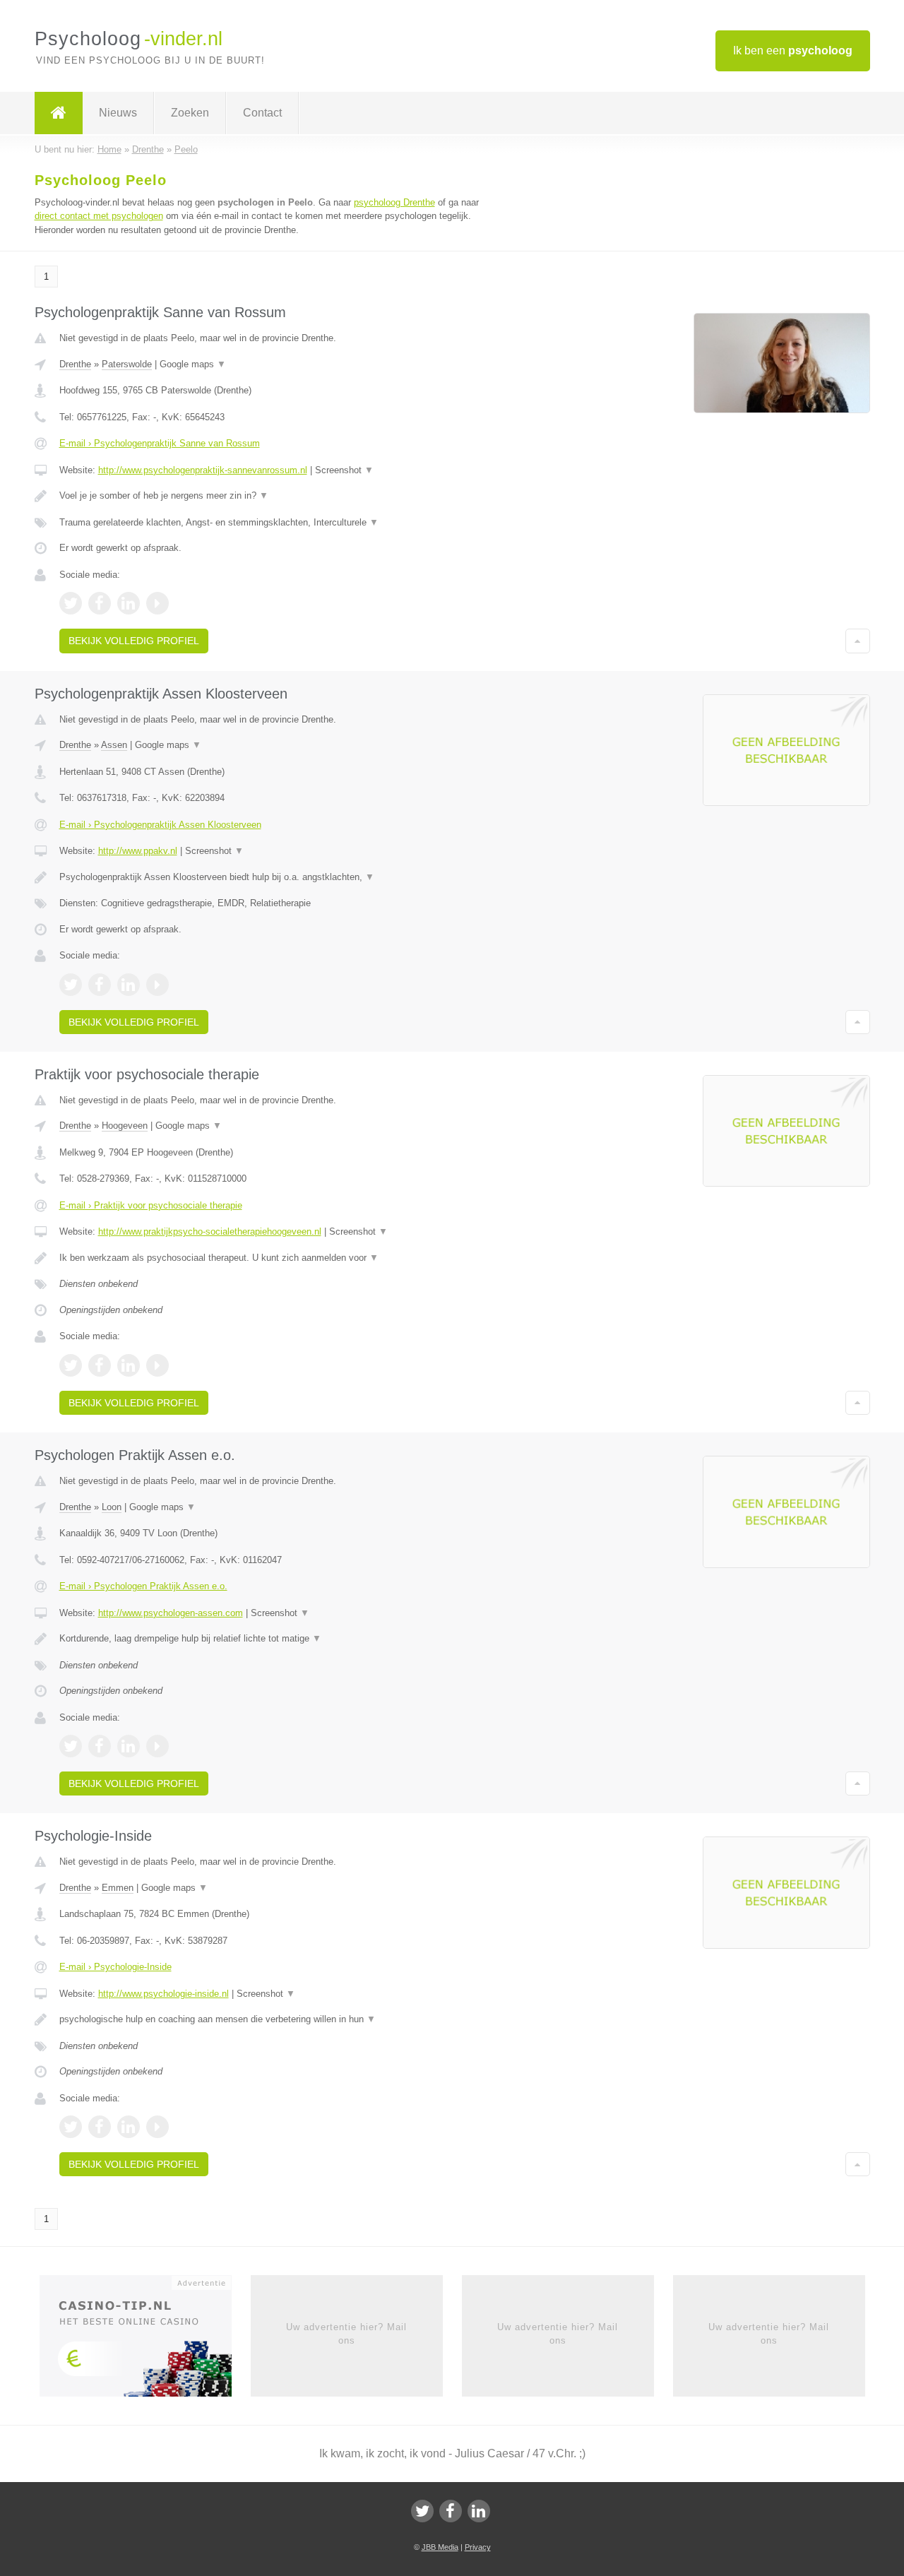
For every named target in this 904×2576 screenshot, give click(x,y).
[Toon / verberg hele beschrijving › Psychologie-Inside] (277, 2019)
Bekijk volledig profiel (134, 641)
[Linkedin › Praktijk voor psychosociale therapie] (129, 1365)
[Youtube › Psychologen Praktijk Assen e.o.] (157, 1746)
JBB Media (440, 2547)
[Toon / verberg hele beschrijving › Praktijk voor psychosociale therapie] (277, 1258)
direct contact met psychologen (99, 216)
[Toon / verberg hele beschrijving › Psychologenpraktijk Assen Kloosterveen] (277, 877)
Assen (114, 745)
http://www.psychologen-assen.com (171, 1613)
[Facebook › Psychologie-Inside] (100, 2127)
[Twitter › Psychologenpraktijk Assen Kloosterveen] (71, 985)
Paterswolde (127, 364)
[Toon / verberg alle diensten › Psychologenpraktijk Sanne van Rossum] (277, 523)
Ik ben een (793, 51)
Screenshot (344, 470)
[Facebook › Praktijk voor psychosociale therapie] (100, 1365)
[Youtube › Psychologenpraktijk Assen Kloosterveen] (157, 985)
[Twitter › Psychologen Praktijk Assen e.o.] (71, 1746)
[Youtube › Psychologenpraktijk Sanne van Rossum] (157, 603)
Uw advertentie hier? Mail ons (346, 2333)
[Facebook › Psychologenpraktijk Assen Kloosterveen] (100, 985)
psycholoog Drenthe (394, 202)
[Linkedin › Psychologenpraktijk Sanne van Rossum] (129, 603)
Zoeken (190, 113)
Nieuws (118, 113)
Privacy (478, 2547)
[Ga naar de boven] (858, 641)
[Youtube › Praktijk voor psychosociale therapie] (157, 1365)
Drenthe (75, 364)
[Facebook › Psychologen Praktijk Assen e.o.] (100, 1746)
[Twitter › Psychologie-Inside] (71, 2127)
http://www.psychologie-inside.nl (163, 1994)
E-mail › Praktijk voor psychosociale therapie (151, 1205)
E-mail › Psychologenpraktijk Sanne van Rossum (160, 443)
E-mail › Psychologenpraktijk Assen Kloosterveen (160, 825)
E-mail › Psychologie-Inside (115, 1967)
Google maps (193, 364)
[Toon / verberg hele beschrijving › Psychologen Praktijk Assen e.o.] (277, 1639)
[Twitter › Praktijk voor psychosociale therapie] (71, 1365)
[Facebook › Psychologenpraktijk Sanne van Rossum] (100, 603)
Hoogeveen (125, 1126)
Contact (262, 113)
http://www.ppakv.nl (138, 851)
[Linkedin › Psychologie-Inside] (129, 2127)
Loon (112, 1507)
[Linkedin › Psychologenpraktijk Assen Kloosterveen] (129, 985)
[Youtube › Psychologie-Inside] (157, 2127)
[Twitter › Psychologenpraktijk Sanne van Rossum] (71, 603)
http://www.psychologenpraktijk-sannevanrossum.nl (203, 470)
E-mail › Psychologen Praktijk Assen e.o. (143, 1586)
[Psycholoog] (59, 113)
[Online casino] (145, 2341)
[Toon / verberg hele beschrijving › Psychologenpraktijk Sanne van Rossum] (277, 496)
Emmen (118, 1888)
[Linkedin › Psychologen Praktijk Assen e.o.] (129, 1746)
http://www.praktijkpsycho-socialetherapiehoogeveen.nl (210, 1231)
